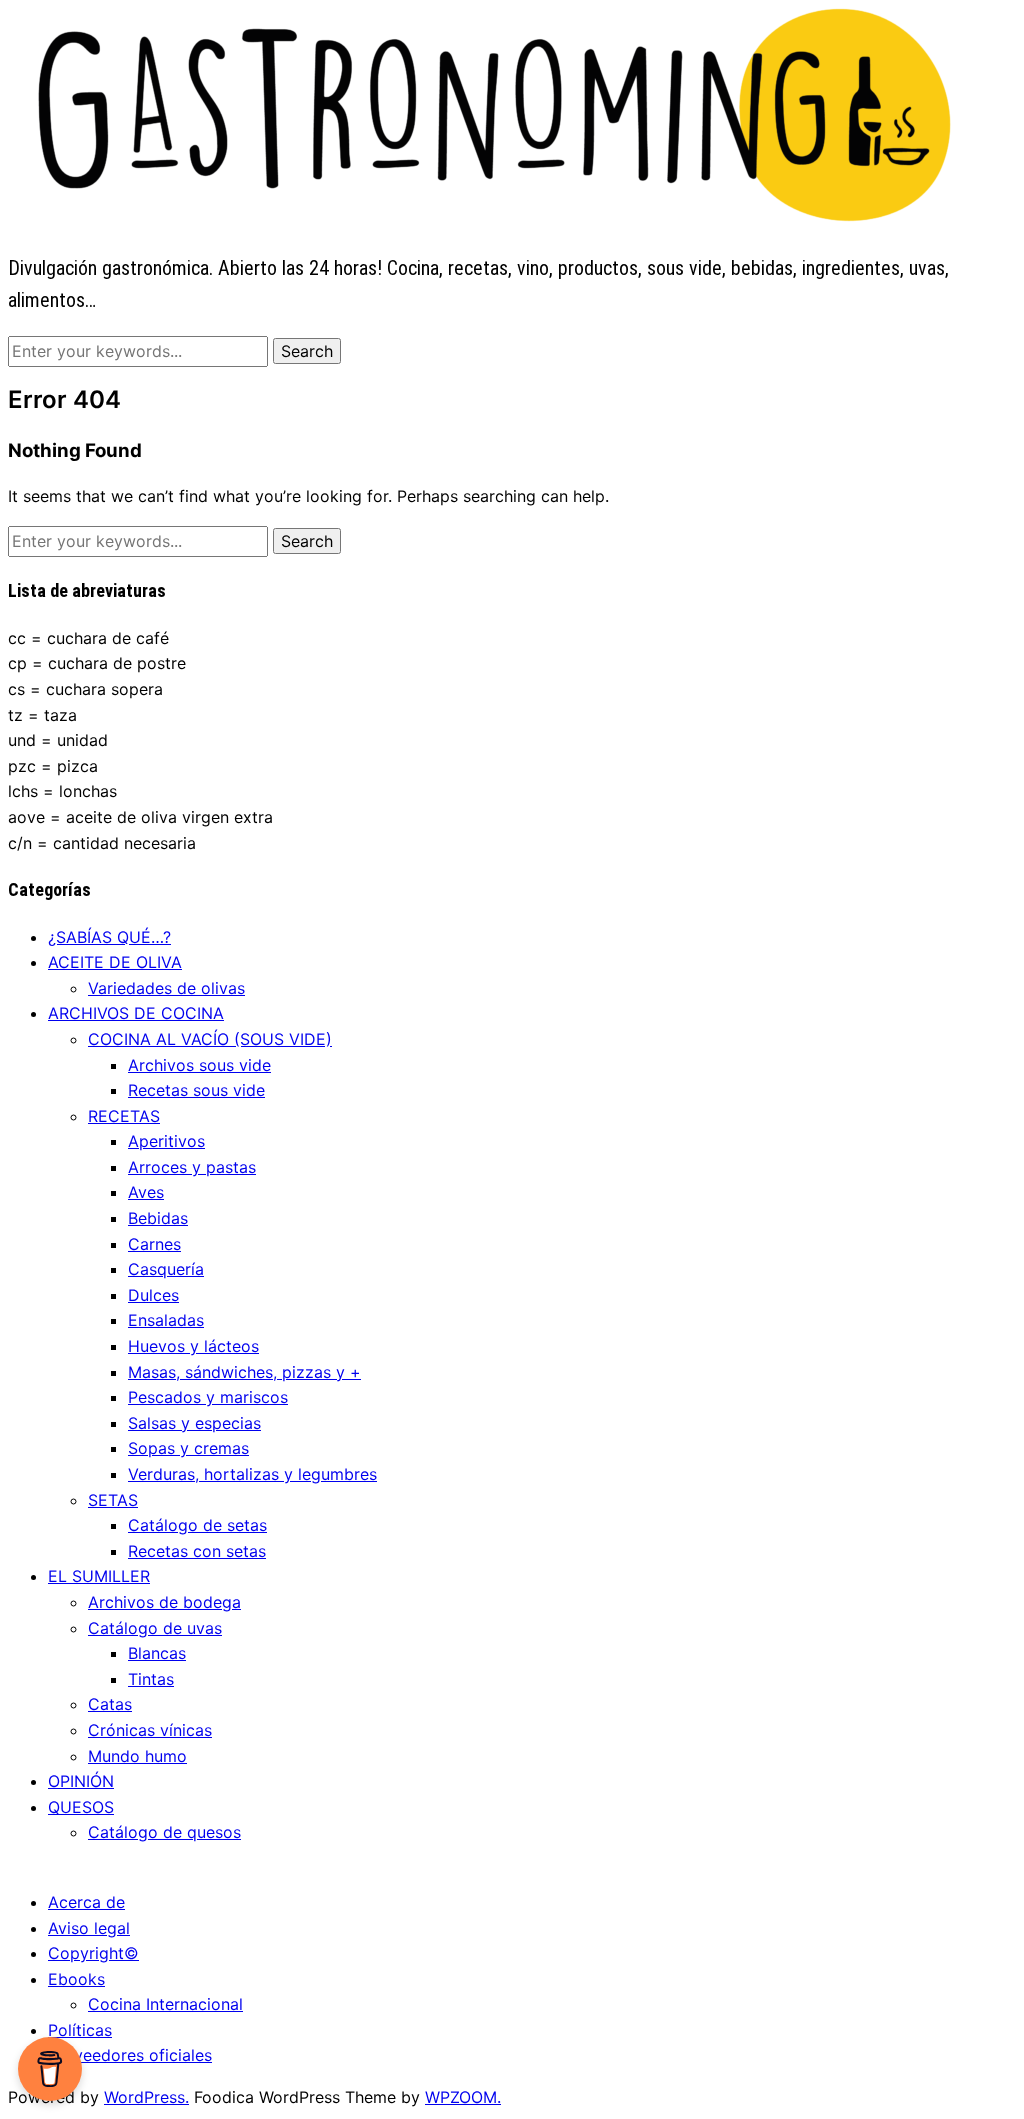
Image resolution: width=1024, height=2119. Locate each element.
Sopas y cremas (188, 1448)
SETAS (113, 1500)
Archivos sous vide (199, 1065)
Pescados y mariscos (208, 1397)
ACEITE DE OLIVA (115, 962)
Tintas (151, 1679)
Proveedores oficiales (130, 2055)
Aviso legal (89, 1928)
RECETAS (124, 1116)
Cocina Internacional (165, 2004)
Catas (110, 1704)
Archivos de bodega (164, 1602)
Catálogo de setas (197, 1525)
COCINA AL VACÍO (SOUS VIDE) (210, 1039)
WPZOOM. (463, 2097)
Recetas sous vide (196, 1090)
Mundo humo (137, 1756)
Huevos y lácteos (193, 1346)
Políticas (80, 2030)
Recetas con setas (197, 1551)
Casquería (166, 1269)
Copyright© (93, 1953)
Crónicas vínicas (150, 1730)
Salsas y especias (194, 1423)
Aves (146, 1192)
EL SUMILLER (99, 1576)
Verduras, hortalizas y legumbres (252, 1474)
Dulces (153, 1295)
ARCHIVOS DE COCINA (136, 1013)
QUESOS (81, 1807)
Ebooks (76, 1979)
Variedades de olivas (166, 988)
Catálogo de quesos (164, 1832)
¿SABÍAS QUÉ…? (109, 937)
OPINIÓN (81, 1781)
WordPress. (146, 2097)
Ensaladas (166, 1320)
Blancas (157, 1653)
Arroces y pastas (192, 1167)
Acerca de (86, 1902)
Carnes (154, 1244)
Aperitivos (166, 1141)
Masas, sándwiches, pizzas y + (244, 1372)
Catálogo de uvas (155, 1628)
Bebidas (158, 1218)
